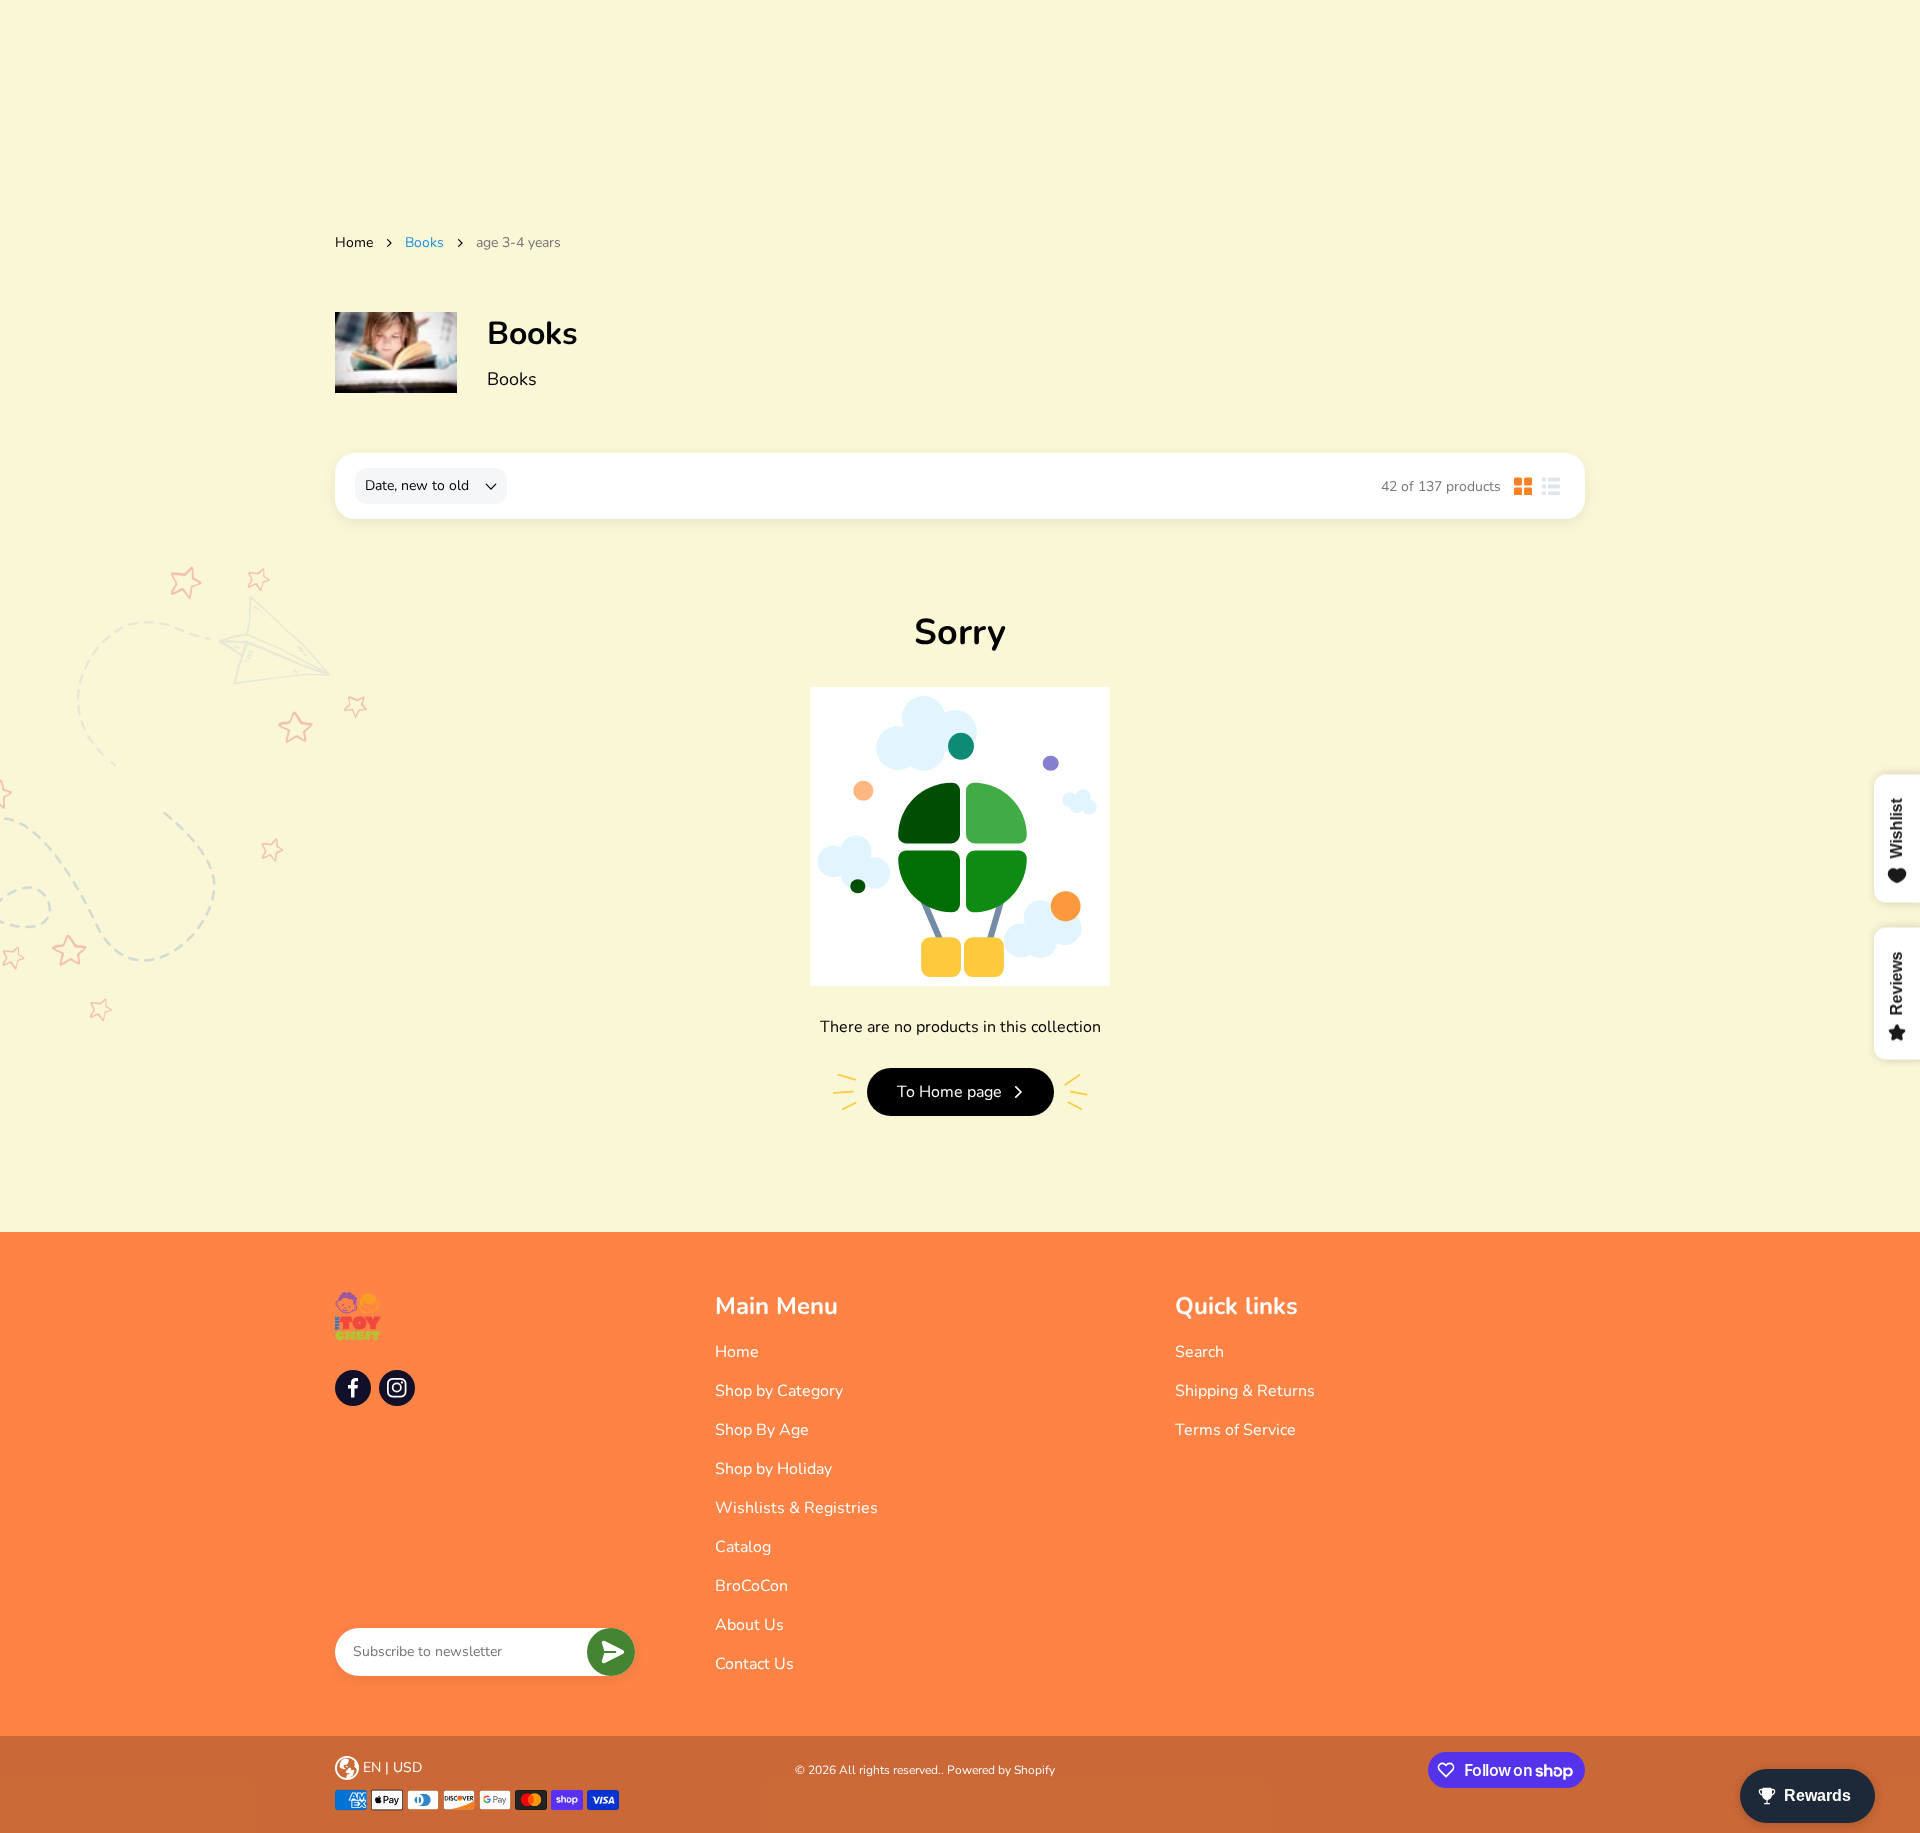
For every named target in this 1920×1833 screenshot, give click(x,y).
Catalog (743, 1547)
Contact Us (754, 1664)
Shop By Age (762, 1430)
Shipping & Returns (1245, 1391)
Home (354, 242)
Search (1199, 1352)
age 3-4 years (518, 242)
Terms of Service (1235, 1430)
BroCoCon (751, 1586)
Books (424, 242)
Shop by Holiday (773, 1469)
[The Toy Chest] (358, 1316)
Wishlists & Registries (796, 1508)
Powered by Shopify (1001, 1770)
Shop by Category (779, 1391)
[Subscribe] (611, 1652)
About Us (749, 1625)
